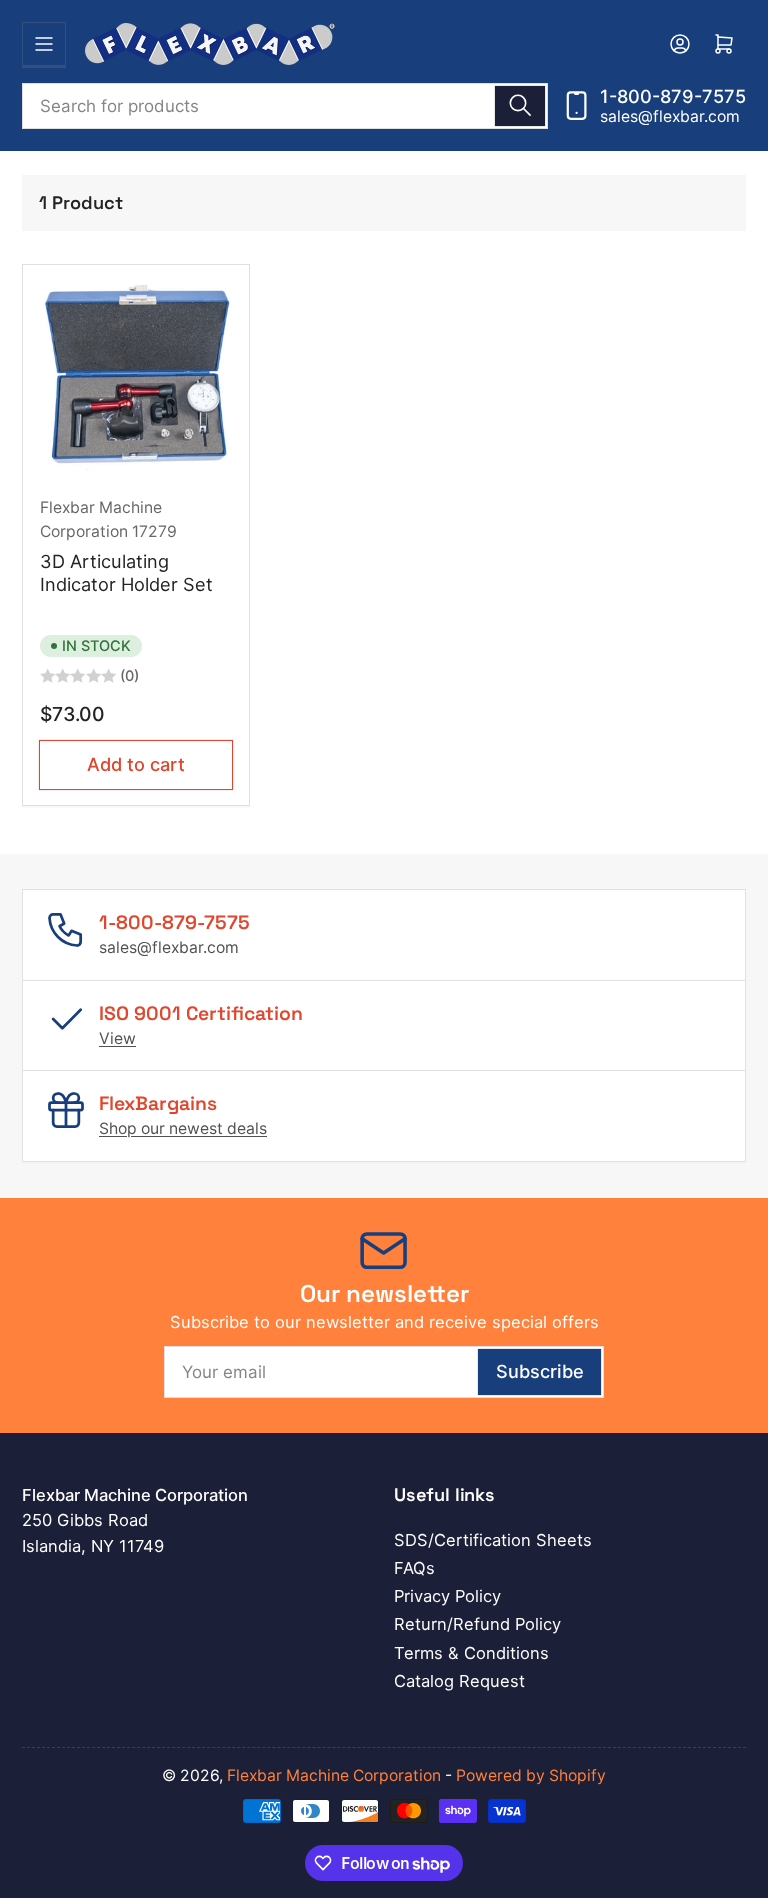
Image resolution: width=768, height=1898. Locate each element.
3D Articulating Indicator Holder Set (126, 572)
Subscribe (540, 1371)
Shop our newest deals (183, 1128)
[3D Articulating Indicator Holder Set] (136, 377)
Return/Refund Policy (477, 1624)
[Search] (520, 106)
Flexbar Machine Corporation (334, 1775)
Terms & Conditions (471, 1653)
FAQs (414, 1568)
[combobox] (285, 106)
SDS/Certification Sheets (493, 1540)
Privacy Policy (447, 1596)
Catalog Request (459, 1681)
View (117, 1038)
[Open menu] (44, 44)
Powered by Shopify (531, 1775)
